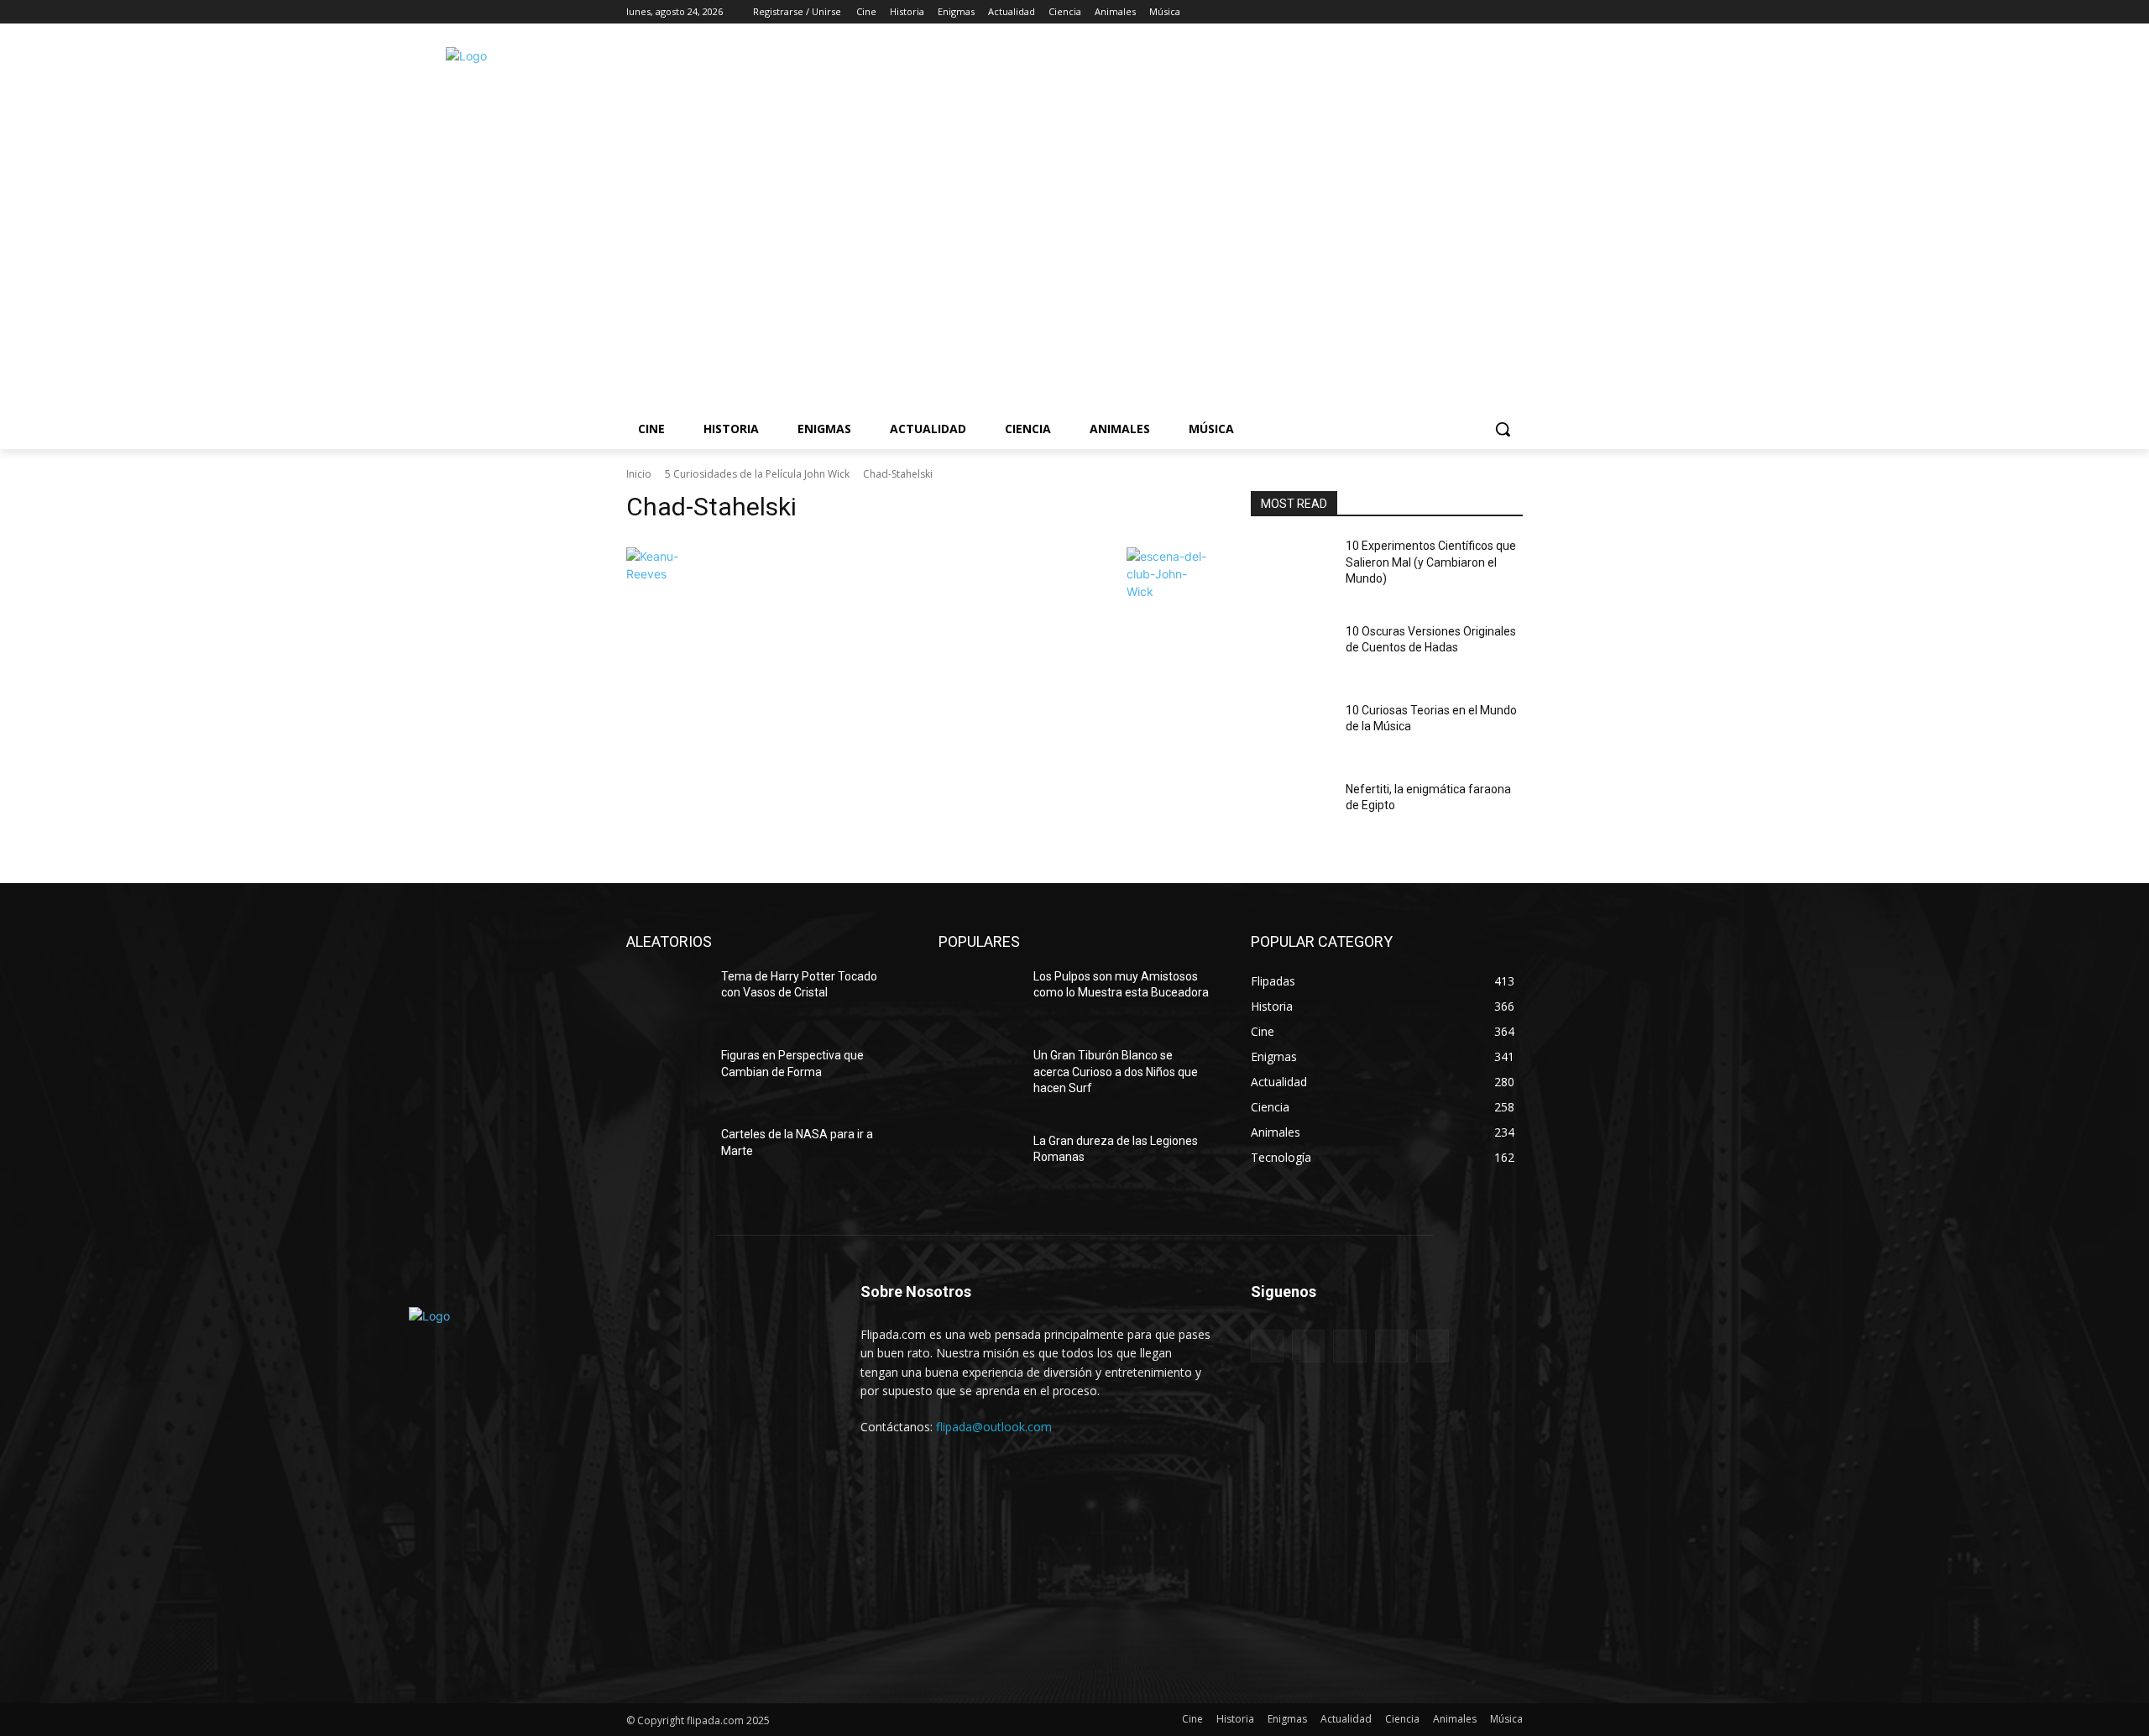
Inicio (639, 474)
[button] (1503, 429)
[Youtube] (1513, 12)
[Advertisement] (1302, 222)
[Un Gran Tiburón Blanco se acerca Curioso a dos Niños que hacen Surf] (979, 1076)
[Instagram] (1443, 12)
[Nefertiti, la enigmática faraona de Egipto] (1291, 810)
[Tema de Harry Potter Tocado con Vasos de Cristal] (667, 997)
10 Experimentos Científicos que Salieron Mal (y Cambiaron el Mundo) (1431, 562)
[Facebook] (1420, 12)
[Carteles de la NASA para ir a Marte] (667, 1155)
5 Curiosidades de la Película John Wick (757, 474)
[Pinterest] (1349, 1346)
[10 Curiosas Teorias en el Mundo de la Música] (1291, 731)
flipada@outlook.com (994, 1427)
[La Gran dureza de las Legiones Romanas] (979, 1162)
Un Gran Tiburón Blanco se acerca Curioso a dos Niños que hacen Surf (1116, 1072)
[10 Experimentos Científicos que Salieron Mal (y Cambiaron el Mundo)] (1291, 567)
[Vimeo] (1490, 12)
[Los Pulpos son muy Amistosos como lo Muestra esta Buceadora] (979, 997)
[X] (1467, 12)
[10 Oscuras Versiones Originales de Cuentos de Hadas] (1291, 652)
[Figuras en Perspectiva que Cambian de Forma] (667, 1076)
